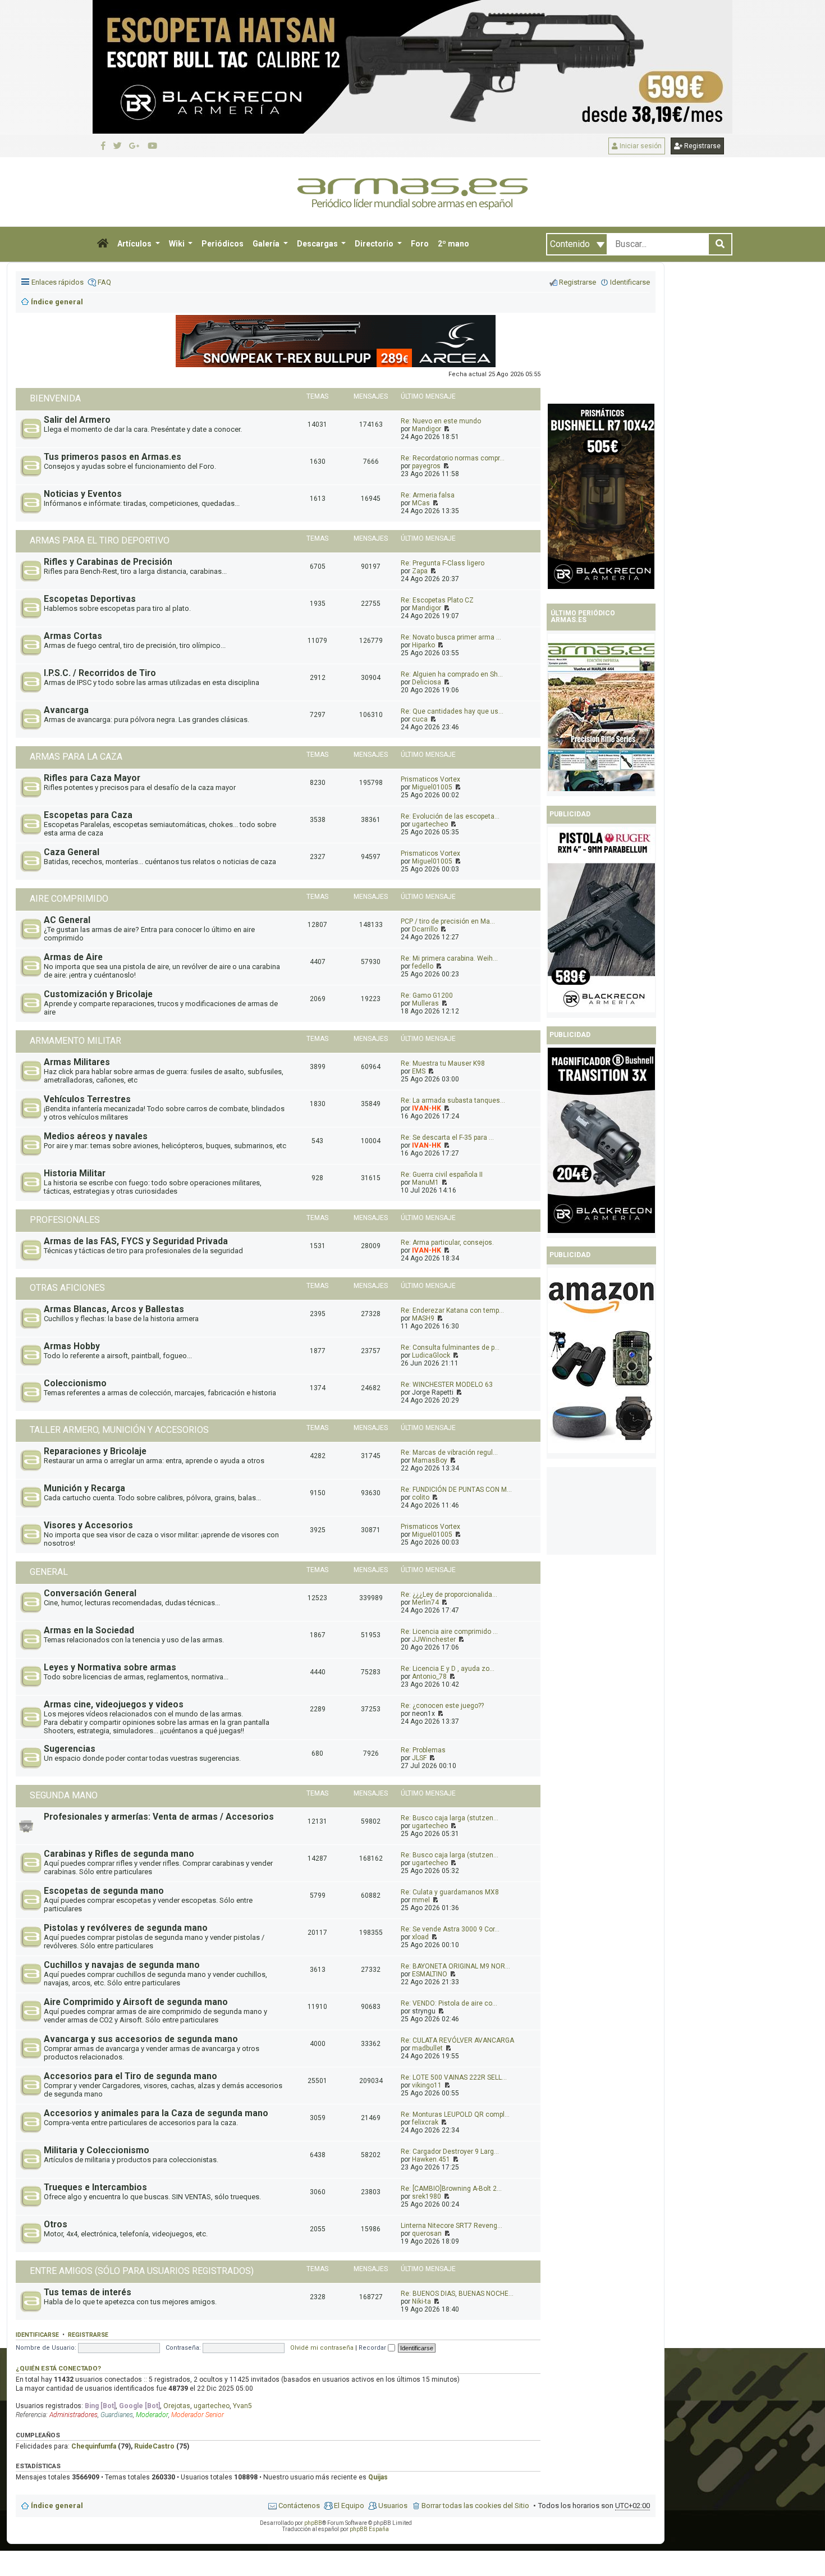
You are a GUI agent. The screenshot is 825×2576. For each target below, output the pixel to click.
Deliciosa (427, 682)
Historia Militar (75, 1173)
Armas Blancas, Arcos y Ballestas (114, 1309)
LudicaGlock (431, 1355)
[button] (103, 244)
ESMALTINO (430, 1974)
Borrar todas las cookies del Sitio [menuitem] (475, 2506)
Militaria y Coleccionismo (97, 2150)
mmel (421, 1900)
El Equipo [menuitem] (349, 2506)
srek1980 (427, 2196)
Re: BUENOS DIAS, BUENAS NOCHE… (457, 2294)
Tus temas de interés (88, 2292)
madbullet (427, 2048)
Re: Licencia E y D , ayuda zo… (448, 1669)
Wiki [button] (178, 244)
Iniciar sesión (640, 146)
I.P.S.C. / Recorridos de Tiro (100, 673)
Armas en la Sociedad (89, 1630)
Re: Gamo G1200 (427, 995)
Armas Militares (77, 1062)
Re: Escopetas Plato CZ (437, 600)
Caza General (72, 852)
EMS (419, 1071)
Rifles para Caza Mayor (92, 778)
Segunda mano (64, 1795)
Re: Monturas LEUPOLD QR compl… (455, 2114)
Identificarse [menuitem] (630, 282)
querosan (427, 2234)
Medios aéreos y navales (96, 1136)
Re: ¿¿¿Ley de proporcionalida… (449, 1595)
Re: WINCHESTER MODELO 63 (447, 1385)
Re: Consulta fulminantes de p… (450, 1348)
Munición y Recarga (84, 1488)
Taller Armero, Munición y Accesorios (119, 1430)
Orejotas (177, 2406)
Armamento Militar (75, 1041)
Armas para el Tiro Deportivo (100, 540)
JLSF (419, 1758)
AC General (67, 920)
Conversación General (90, 1593)
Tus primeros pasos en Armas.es (113, 457)
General (49, 1572)
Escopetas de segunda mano (104, 1891)
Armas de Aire (73, 957)
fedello (423, 966)
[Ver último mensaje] (446, 429)
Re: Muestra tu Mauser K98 (443, 1063)
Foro (420, 244)
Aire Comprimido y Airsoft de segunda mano (136, 2002)
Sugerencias (70, 1749)
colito (421, 1497)
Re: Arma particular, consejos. (447, 1243)
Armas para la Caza (76, 757)
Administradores (74, 2415)
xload (420, 1937)
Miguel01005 (432, 787)
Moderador (152, 2415)
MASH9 (423, 1318)
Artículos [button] (135, 244)
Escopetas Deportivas (90, 599)
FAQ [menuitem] (104, 282)
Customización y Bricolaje (98, 994)
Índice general (57, 2506)
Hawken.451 (431, 2159)
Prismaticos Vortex (430, 779)
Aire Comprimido (69, 899)
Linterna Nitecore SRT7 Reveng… (452, 2226)
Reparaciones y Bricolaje (95, 1451)
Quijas (378, 2477)
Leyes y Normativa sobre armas (110, 1668)
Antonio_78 (429, 1677)
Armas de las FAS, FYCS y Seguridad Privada (136, 1241)
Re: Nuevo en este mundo (441, 421)
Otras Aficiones (67, 1288)
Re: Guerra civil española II (442, 1175)
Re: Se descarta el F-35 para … (447, 1138)
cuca (420, 719)
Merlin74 (425, 1602)
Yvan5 (242, 2406)
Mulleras (425, 1003)
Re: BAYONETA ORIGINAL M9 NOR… (455, 1966)
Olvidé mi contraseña (322, 2348)
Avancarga (66, 710)
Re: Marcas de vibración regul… (449, 1453)
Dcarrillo (425, 929)
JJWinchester (434, 1639)
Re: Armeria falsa (428, 495)
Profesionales (65, 1220)
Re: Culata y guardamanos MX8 (450, 1892)
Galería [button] (267, 244)
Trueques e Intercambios (95, 2187)
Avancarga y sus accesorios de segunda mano (141, 2039)
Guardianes (117, 2415)
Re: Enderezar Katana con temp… (452, 1310)
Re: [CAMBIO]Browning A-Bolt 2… (451, 2189)
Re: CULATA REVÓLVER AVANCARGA (457, 2040)
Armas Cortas (73, 636)
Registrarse (702, 146)
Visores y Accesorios (88, 1525)
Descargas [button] (318, 244)
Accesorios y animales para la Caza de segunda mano (156, 2113)
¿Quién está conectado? (58, 2368)
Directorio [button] (375, 244)
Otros (56, 2225)
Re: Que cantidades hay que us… (452, 711)
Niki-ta (421, 2301)
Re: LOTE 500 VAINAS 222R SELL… (454, 2077)
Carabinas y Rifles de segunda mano (119, 1854)
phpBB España (369, 2529)
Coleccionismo (75, 1383)
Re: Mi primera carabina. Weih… (449, 958)
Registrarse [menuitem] (577, 282)
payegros (426, 466)
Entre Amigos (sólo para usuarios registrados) (142, 2271)
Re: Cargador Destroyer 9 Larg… (450, 2152)
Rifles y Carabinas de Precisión (108, 562)
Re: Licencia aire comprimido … (449, 1632)
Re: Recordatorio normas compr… (453, 458)
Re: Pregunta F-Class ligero (443, 563)
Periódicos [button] (223, 244)
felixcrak (425, 2122)
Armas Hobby (72, 1346)
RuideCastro (154, 2446)
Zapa (420, 571)
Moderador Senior (198, 2415)
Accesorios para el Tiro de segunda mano (130, 2076)
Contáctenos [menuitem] (299, 2506)
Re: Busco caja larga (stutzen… (450, 1818)
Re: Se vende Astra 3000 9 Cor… (450, 1929)
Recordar (373, 2348)
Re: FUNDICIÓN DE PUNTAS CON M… (456, 1490)
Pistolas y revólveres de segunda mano (126, 1928)
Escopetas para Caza (88, 815)
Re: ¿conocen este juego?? (442, 1706)
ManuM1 (425, 1182)
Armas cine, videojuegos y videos (114, 1705)
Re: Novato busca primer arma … (451, 637)
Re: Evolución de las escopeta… (450, 816)
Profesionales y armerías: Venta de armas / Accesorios (159, 1817)
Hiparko (423, 645)
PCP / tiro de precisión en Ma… (448, 921)
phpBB (313, 2523)
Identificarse (37, 2335)
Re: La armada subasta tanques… (453, 1100)
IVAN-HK (427, 1108)
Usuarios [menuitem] (393, 2506)
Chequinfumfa (94, 2446)
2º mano (453, 244)
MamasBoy (430, 1460)
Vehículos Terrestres (87, 1099)
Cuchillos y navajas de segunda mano (122, 1965)
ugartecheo (430, 824)
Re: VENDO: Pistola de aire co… (449, 2003)
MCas (421, 503)
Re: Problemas (423, 1750)
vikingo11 (427, 2085)
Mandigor (427, 429)
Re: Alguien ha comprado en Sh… (452, 674)
